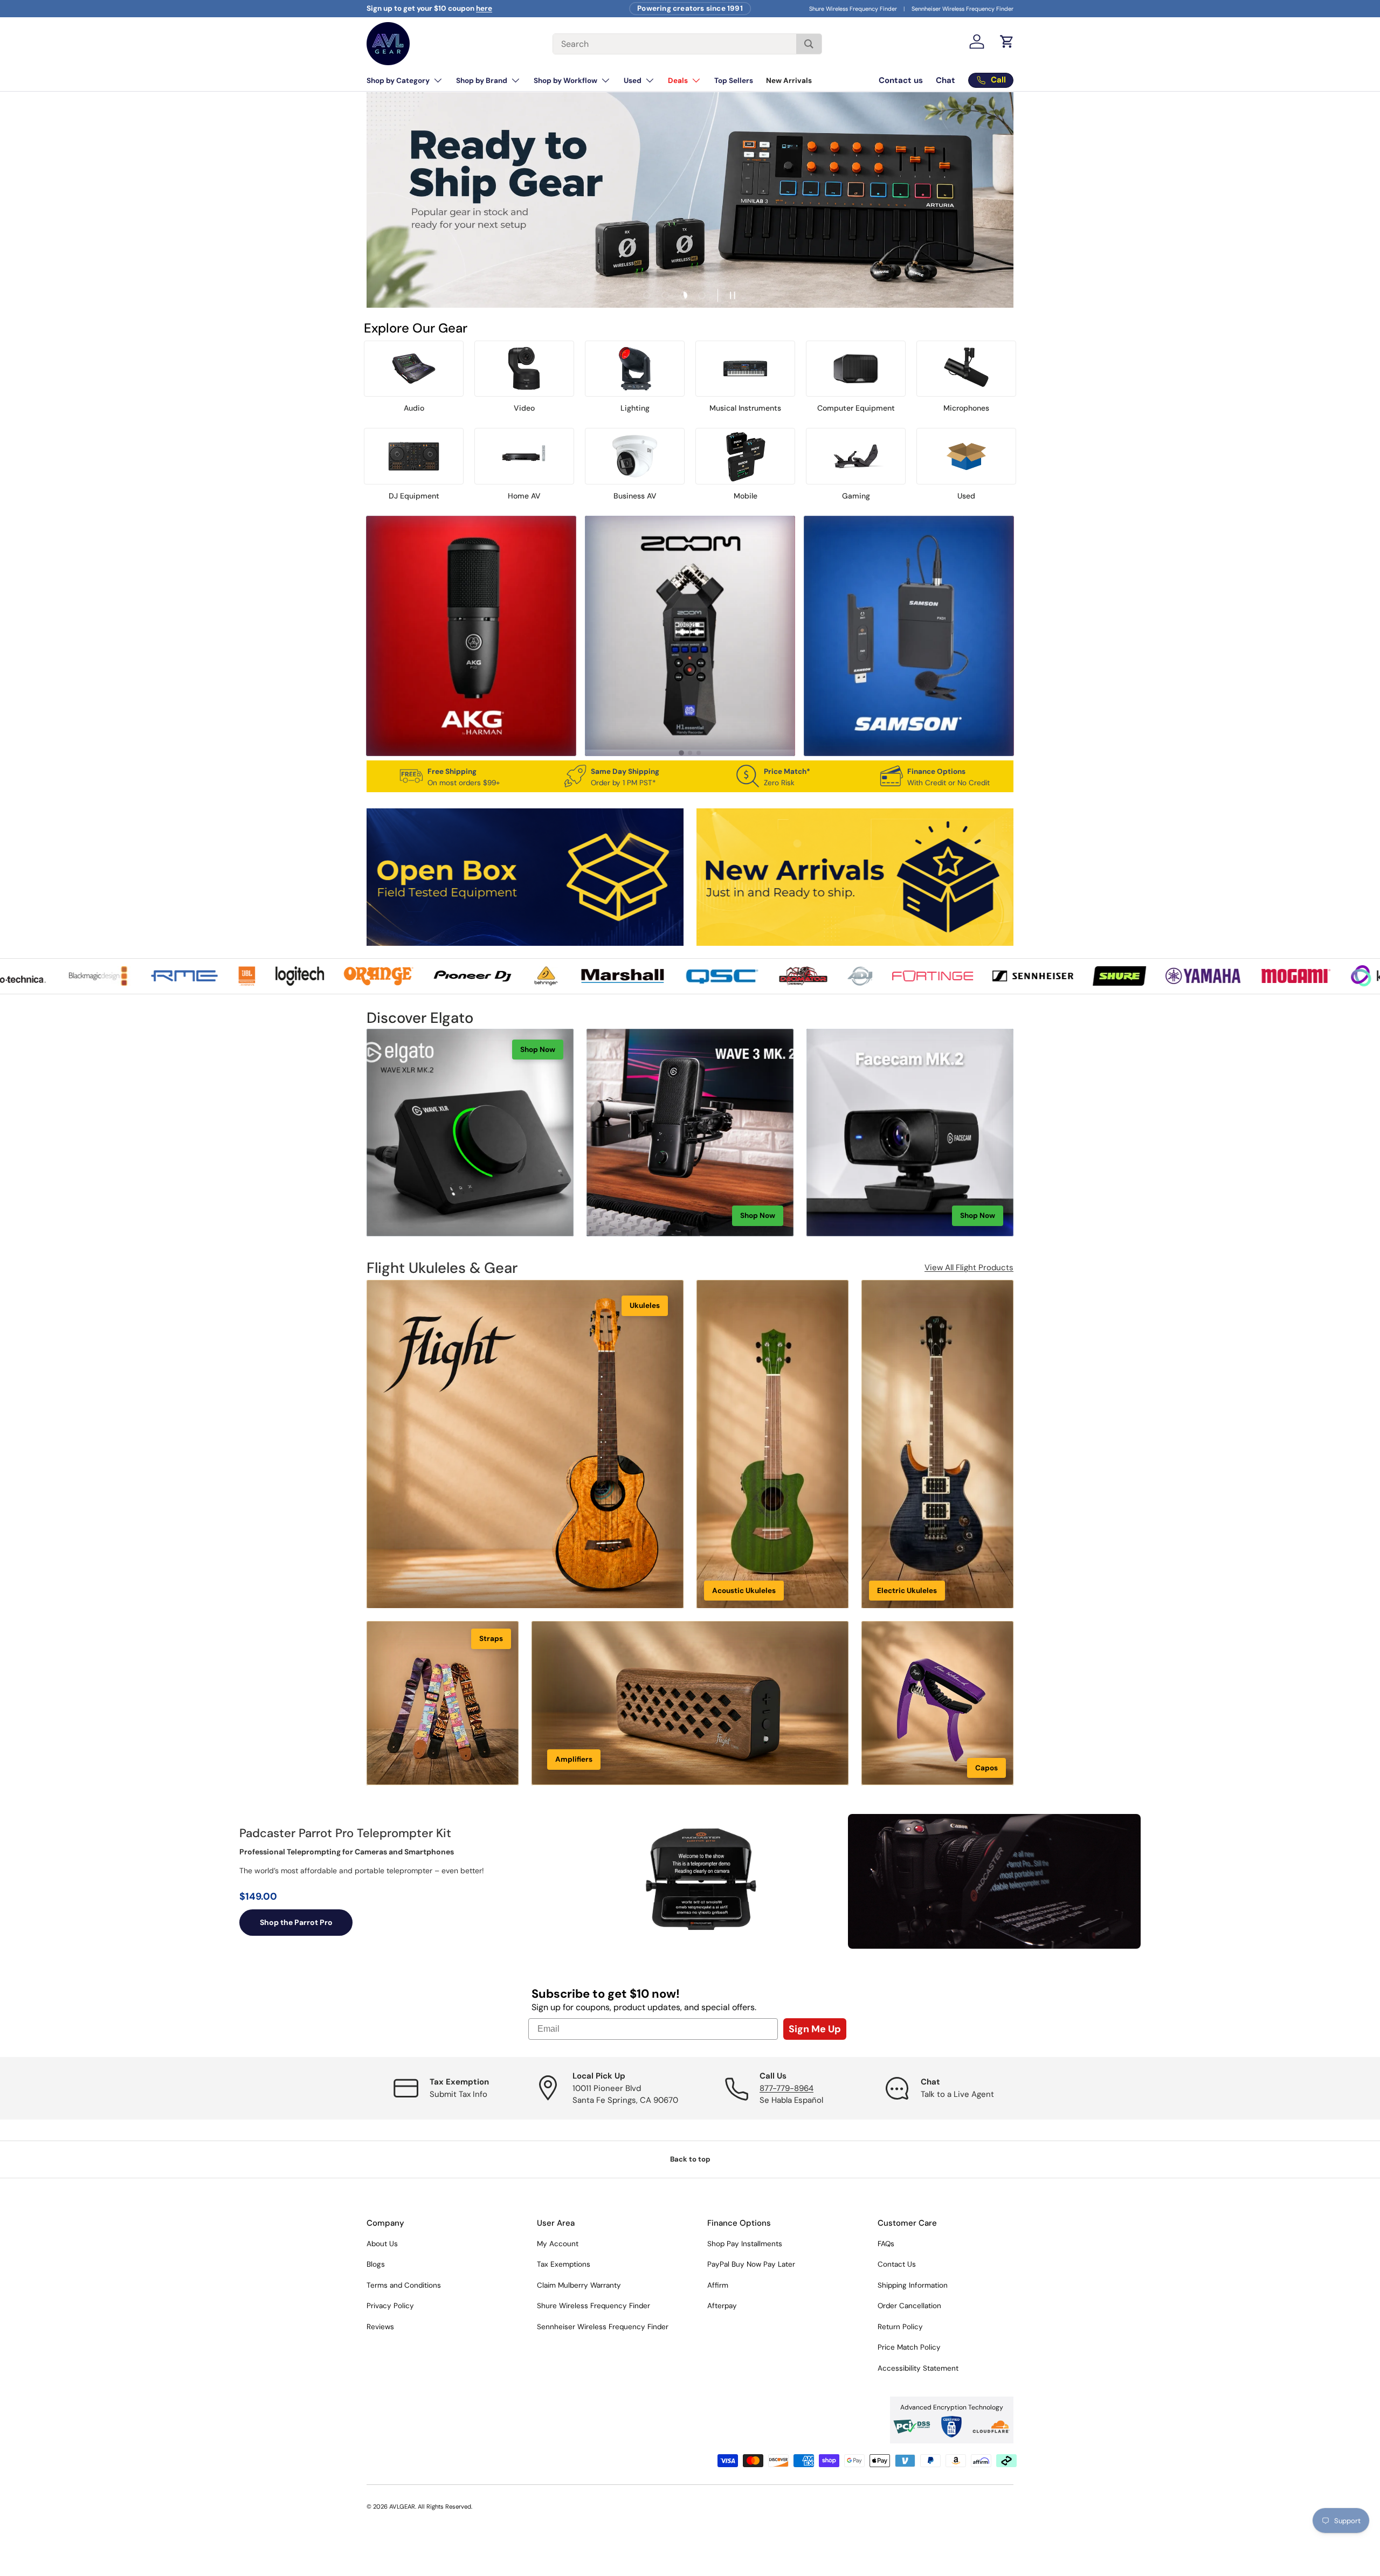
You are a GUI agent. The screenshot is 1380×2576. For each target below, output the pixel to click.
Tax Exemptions (564, 2264)
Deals (678, 81)
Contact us (901, 80)
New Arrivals (789, 81)
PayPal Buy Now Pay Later (751, 2264)
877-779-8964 (786, 2088)
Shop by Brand (482, 81)
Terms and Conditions (404, 2285)
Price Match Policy (909, 2347)
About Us (382, 2244)
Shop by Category (398, 81)
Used (633, 81)
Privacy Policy (390, 2306)
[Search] (809, 44)
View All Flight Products (969, 1268)
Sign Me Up (815, 2029)
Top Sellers (734, 81)
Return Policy (900, 2327)
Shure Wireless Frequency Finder (853, 9)
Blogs (376, 2264)
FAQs (886, 2244)
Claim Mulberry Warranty (579, 2285)
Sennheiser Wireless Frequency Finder (962, 9)
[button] (1007, 41)
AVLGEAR (402, 2506)
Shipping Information (913, 2285)
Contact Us (897, 2264)
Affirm (718, 2285)
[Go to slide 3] (699, 753)
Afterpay (722, 2306)
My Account (558, 2244)
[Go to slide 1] (681, 753)
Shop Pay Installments (745, 2244)
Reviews (380, 2327)
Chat (946, 80)
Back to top (690, 2159)
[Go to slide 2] (690, 753)
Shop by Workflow (565, 81)
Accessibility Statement (918, 2368)
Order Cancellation (909, 2306)
